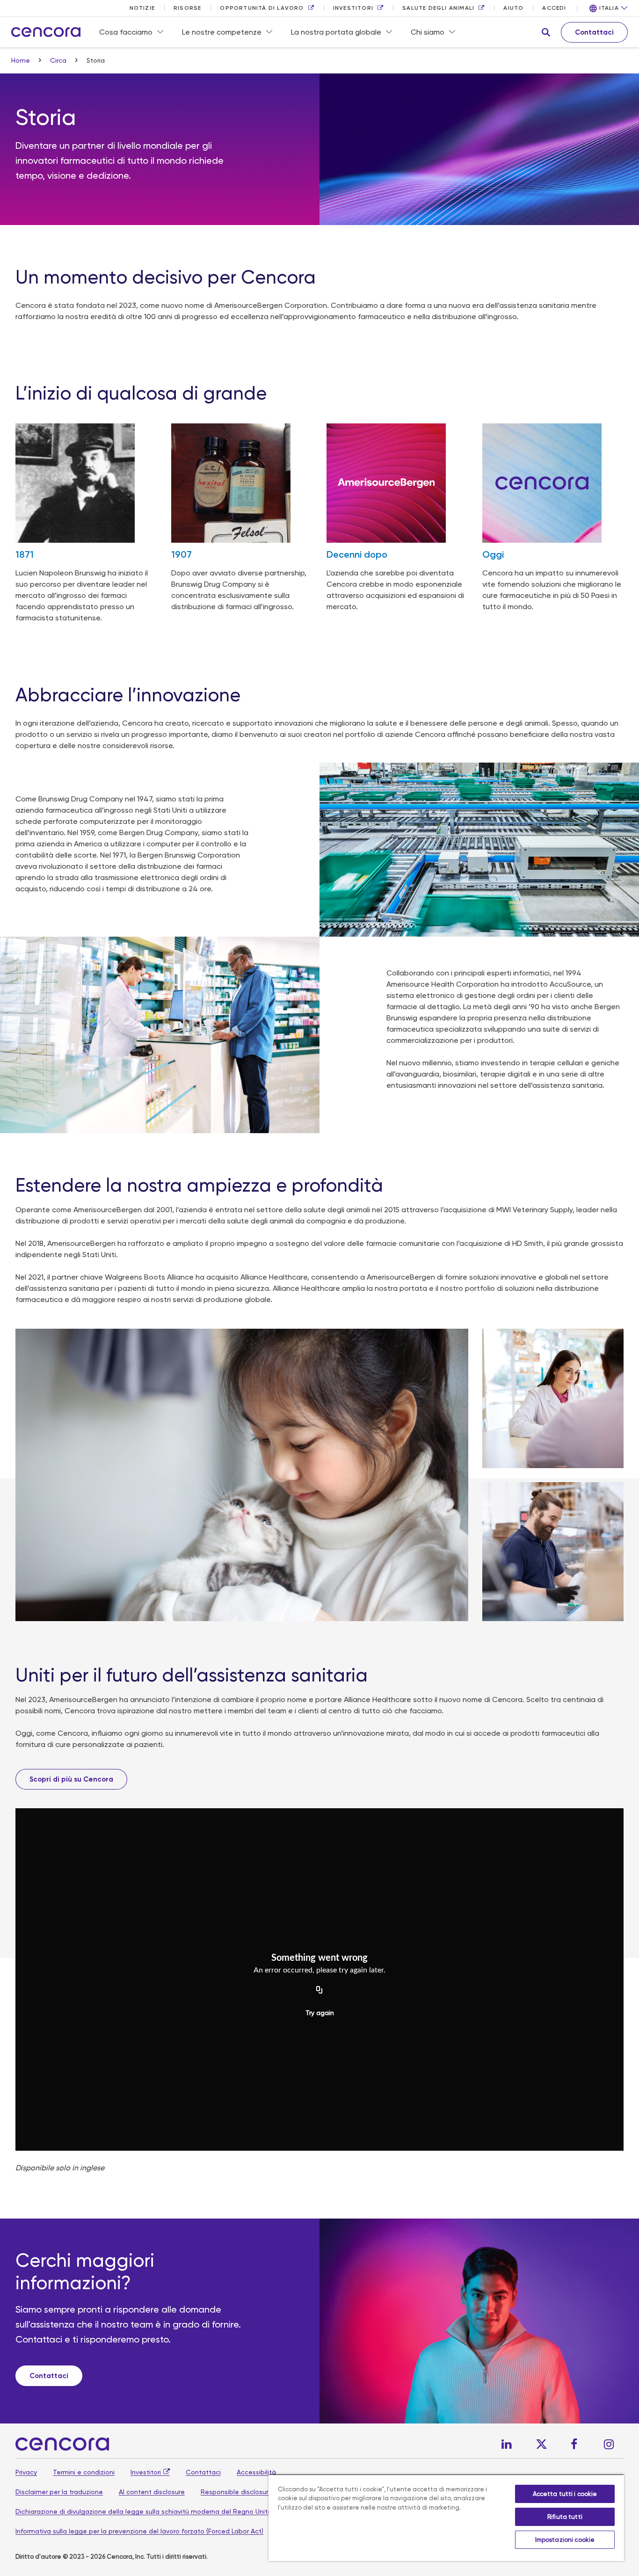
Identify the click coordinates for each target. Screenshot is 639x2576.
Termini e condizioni (84, 2472)
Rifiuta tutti (565, 2517)
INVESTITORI (353, 8)
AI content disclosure (152, 2492)
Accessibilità (256, 2472)
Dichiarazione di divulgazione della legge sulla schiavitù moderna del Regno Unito (144, 2511)
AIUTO (513, 8)
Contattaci (203, 2472)
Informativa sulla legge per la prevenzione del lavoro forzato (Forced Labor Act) (139, 2531)
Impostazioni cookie (565, 2540)
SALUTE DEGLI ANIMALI (438, 8)
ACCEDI (554, 8)
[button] (546, 32)
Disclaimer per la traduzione (59, 2492)
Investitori (146, 2472)
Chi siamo (428, 32)
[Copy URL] (319, 1990)
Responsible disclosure (236, 2492)
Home (22, 60)
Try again (320, 2013)
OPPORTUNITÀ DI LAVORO (262, 8)
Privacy (26, 2472)
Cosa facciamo (126, 32)
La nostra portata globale (336, 32)
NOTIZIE (142, 8)
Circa (59, 60)
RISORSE (187, 8)
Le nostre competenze (222, 32)
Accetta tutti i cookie (565, 2494)
